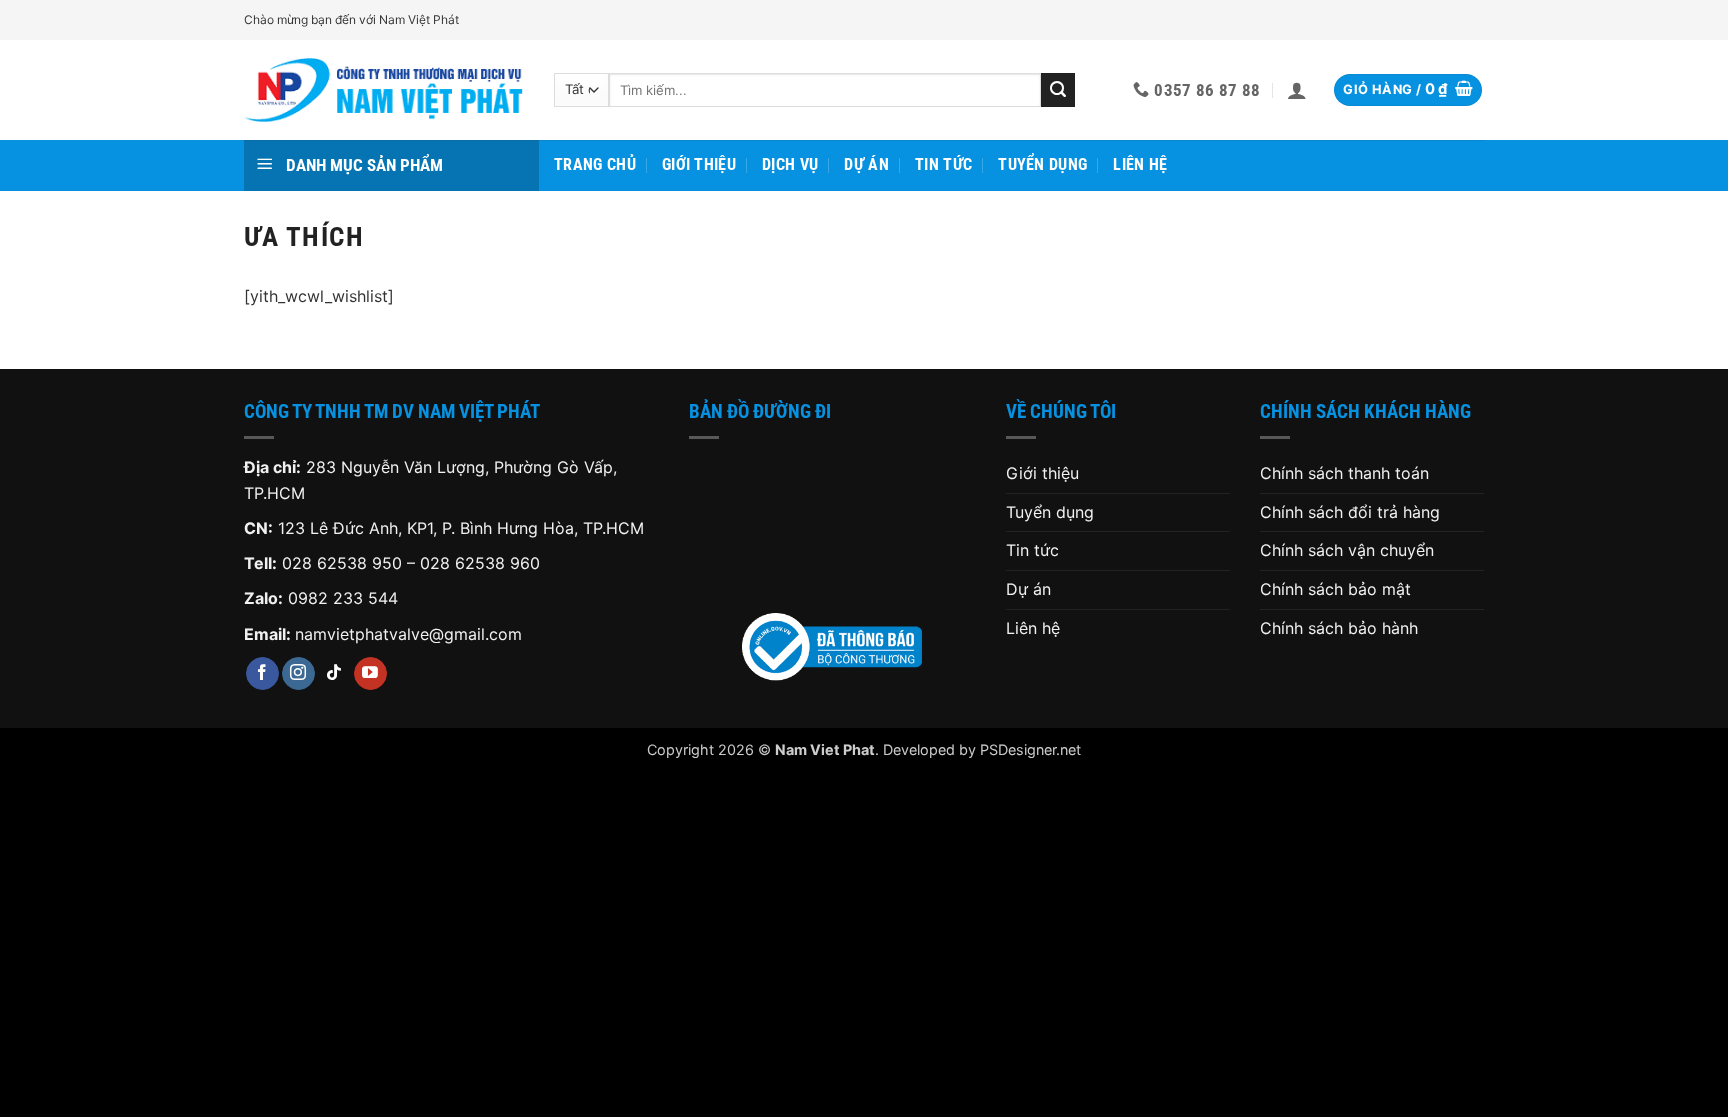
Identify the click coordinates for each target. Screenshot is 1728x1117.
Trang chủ (595, 164)
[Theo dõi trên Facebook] (262, 674)
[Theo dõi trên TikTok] (334, 674)
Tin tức (943, 164)
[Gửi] (1058, 90)
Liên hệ (1140, 164)
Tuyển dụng (1042, 164)
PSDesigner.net (1030, 749)
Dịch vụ (790, 164)
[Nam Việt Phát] (384, 90)
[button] (1297, 90)
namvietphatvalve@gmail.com (408, 634)
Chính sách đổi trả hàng (1350, 512)
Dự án (866, 164)
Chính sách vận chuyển (1347, 550)
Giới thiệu (699, 164)
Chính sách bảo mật (1335, 589)
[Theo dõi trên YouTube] (370, 674)
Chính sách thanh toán (1344, 473)
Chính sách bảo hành (1339, 628)
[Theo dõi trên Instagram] (298, 674)
